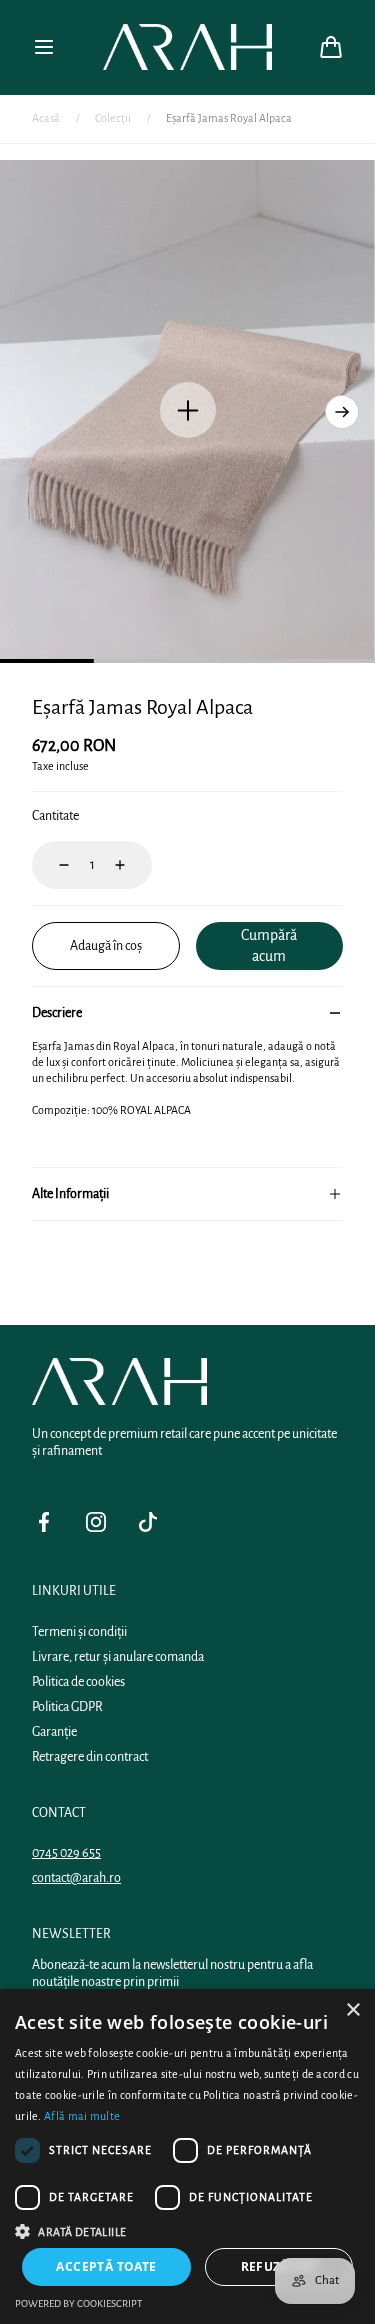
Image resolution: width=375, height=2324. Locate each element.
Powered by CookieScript (78, 2303)
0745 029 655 (66, 1853)
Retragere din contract (90, 1757)
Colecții (113, 118)
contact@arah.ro (76, 1878)
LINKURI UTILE (74, 1591)
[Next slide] (342, 412)
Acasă (46, 118)
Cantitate (55, 816)
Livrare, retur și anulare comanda (118, 1657)
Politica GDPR (67, 1707)
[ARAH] (188, 47)
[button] (44, 47)
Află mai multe (82, 2116)
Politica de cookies (78, 1682)
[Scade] (52, 865)
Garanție (54, 1732)
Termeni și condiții (79, 1632)
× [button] (352, 2010)
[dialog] (187, 2156)
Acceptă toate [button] (106, 2266)
